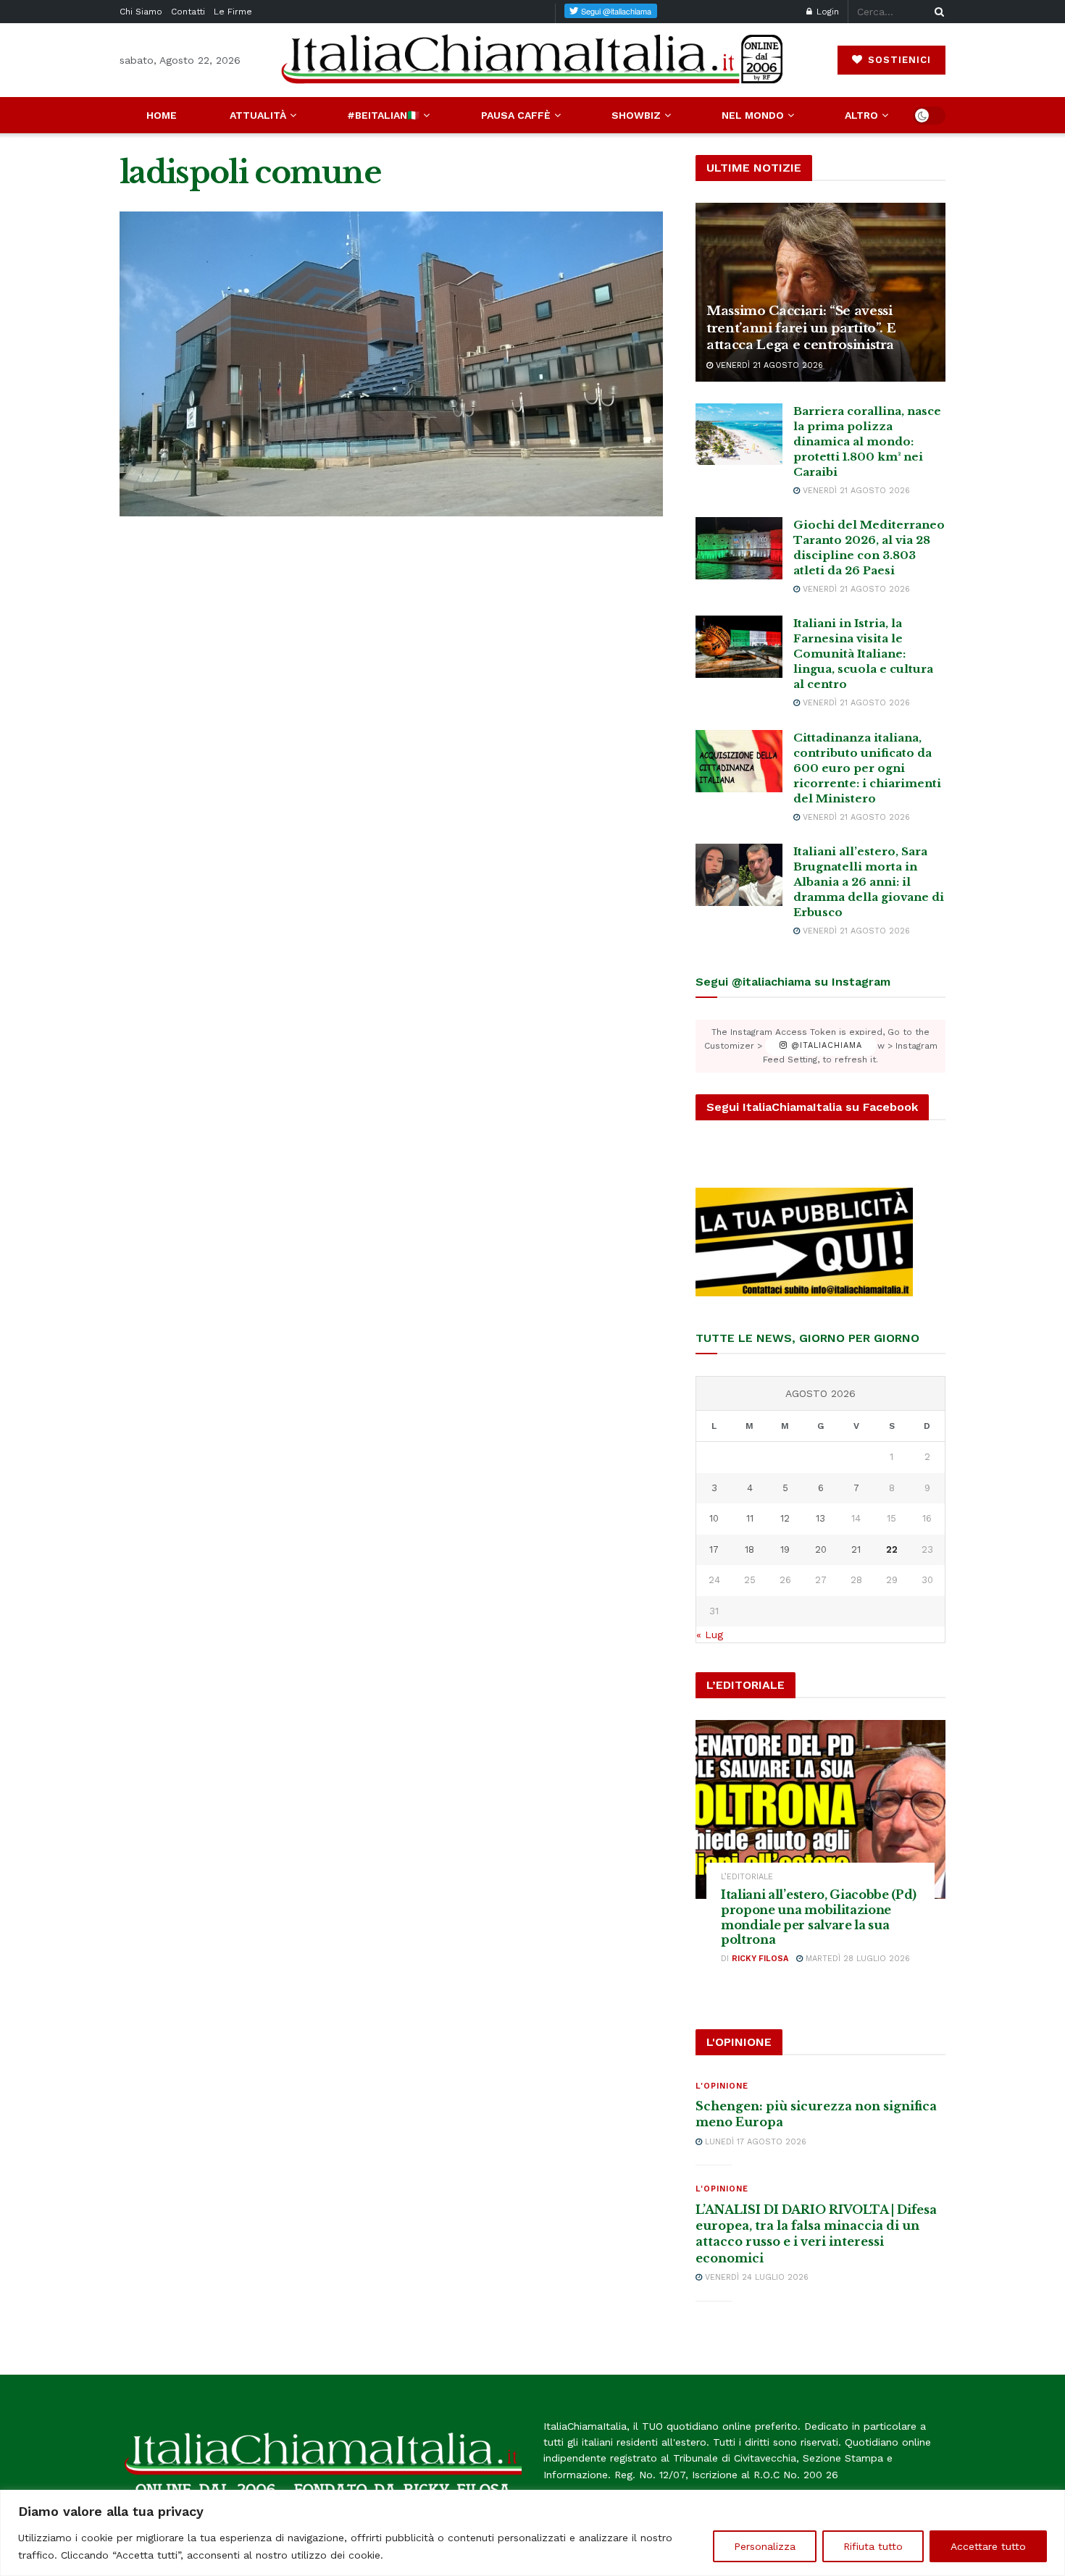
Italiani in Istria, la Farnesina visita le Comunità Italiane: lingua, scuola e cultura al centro (863, 654)
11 (750, 1518)
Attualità (258, 115)
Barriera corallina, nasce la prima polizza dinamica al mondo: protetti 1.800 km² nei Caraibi (867, 441)
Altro (861, 115)
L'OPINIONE (722, 2086)
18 (749, 1549)
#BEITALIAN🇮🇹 (383, 115)
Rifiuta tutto (873, 2546)
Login (826, 12)
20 (821, 1549)
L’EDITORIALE (747, 1877)
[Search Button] (937, 12)
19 (785, 1549)
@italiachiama (825, 1046)
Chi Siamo (141, 12)
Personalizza (765, 2546)
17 (714, 1549)
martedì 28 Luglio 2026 (856, 1959)
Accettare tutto (988, 2546)
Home (162, 115)
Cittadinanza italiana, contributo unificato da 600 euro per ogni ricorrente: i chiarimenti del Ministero (867, 768)
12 (785, 1518)
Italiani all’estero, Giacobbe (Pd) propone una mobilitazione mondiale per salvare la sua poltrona (819, 1917)
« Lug (710, 1635)
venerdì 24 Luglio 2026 (755, 2277)
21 (856, 1549)
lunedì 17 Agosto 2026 (754, 2142)
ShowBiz (636, 115)
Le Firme (233, 12)
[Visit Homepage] (532, 60)
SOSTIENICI (898, 60)
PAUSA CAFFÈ (516, 115)
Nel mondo (753, 115)
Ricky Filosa (760, 1959)
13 (820, 1518)
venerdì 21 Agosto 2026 (768, 365)
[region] (532, 2533)
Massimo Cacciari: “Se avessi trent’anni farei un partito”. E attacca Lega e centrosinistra (801, 328)
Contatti (188, 12)
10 (714, 1518)
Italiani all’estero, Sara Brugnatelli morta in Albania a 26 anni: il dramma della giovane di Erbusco (869, 882)
